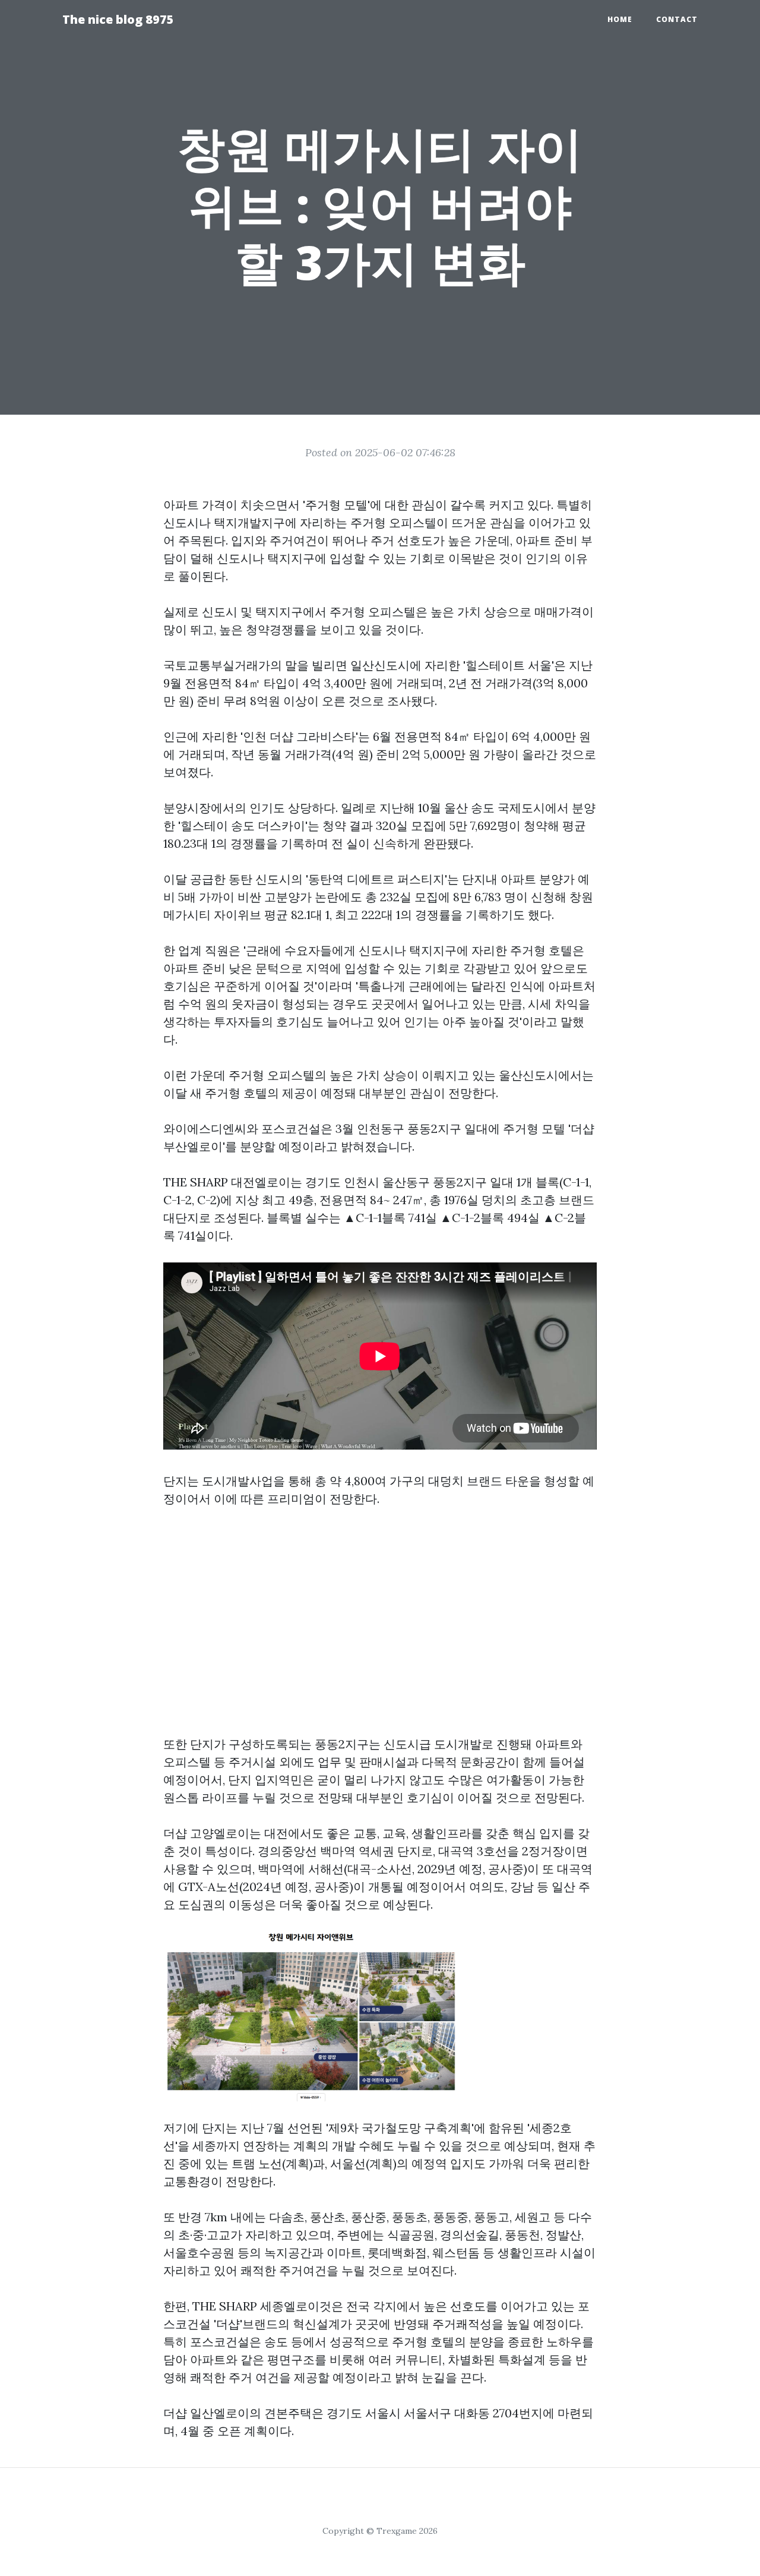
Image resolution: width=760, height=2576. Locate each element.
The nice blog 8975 (118, 19)
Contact (677, 19)
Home (620, 19)
